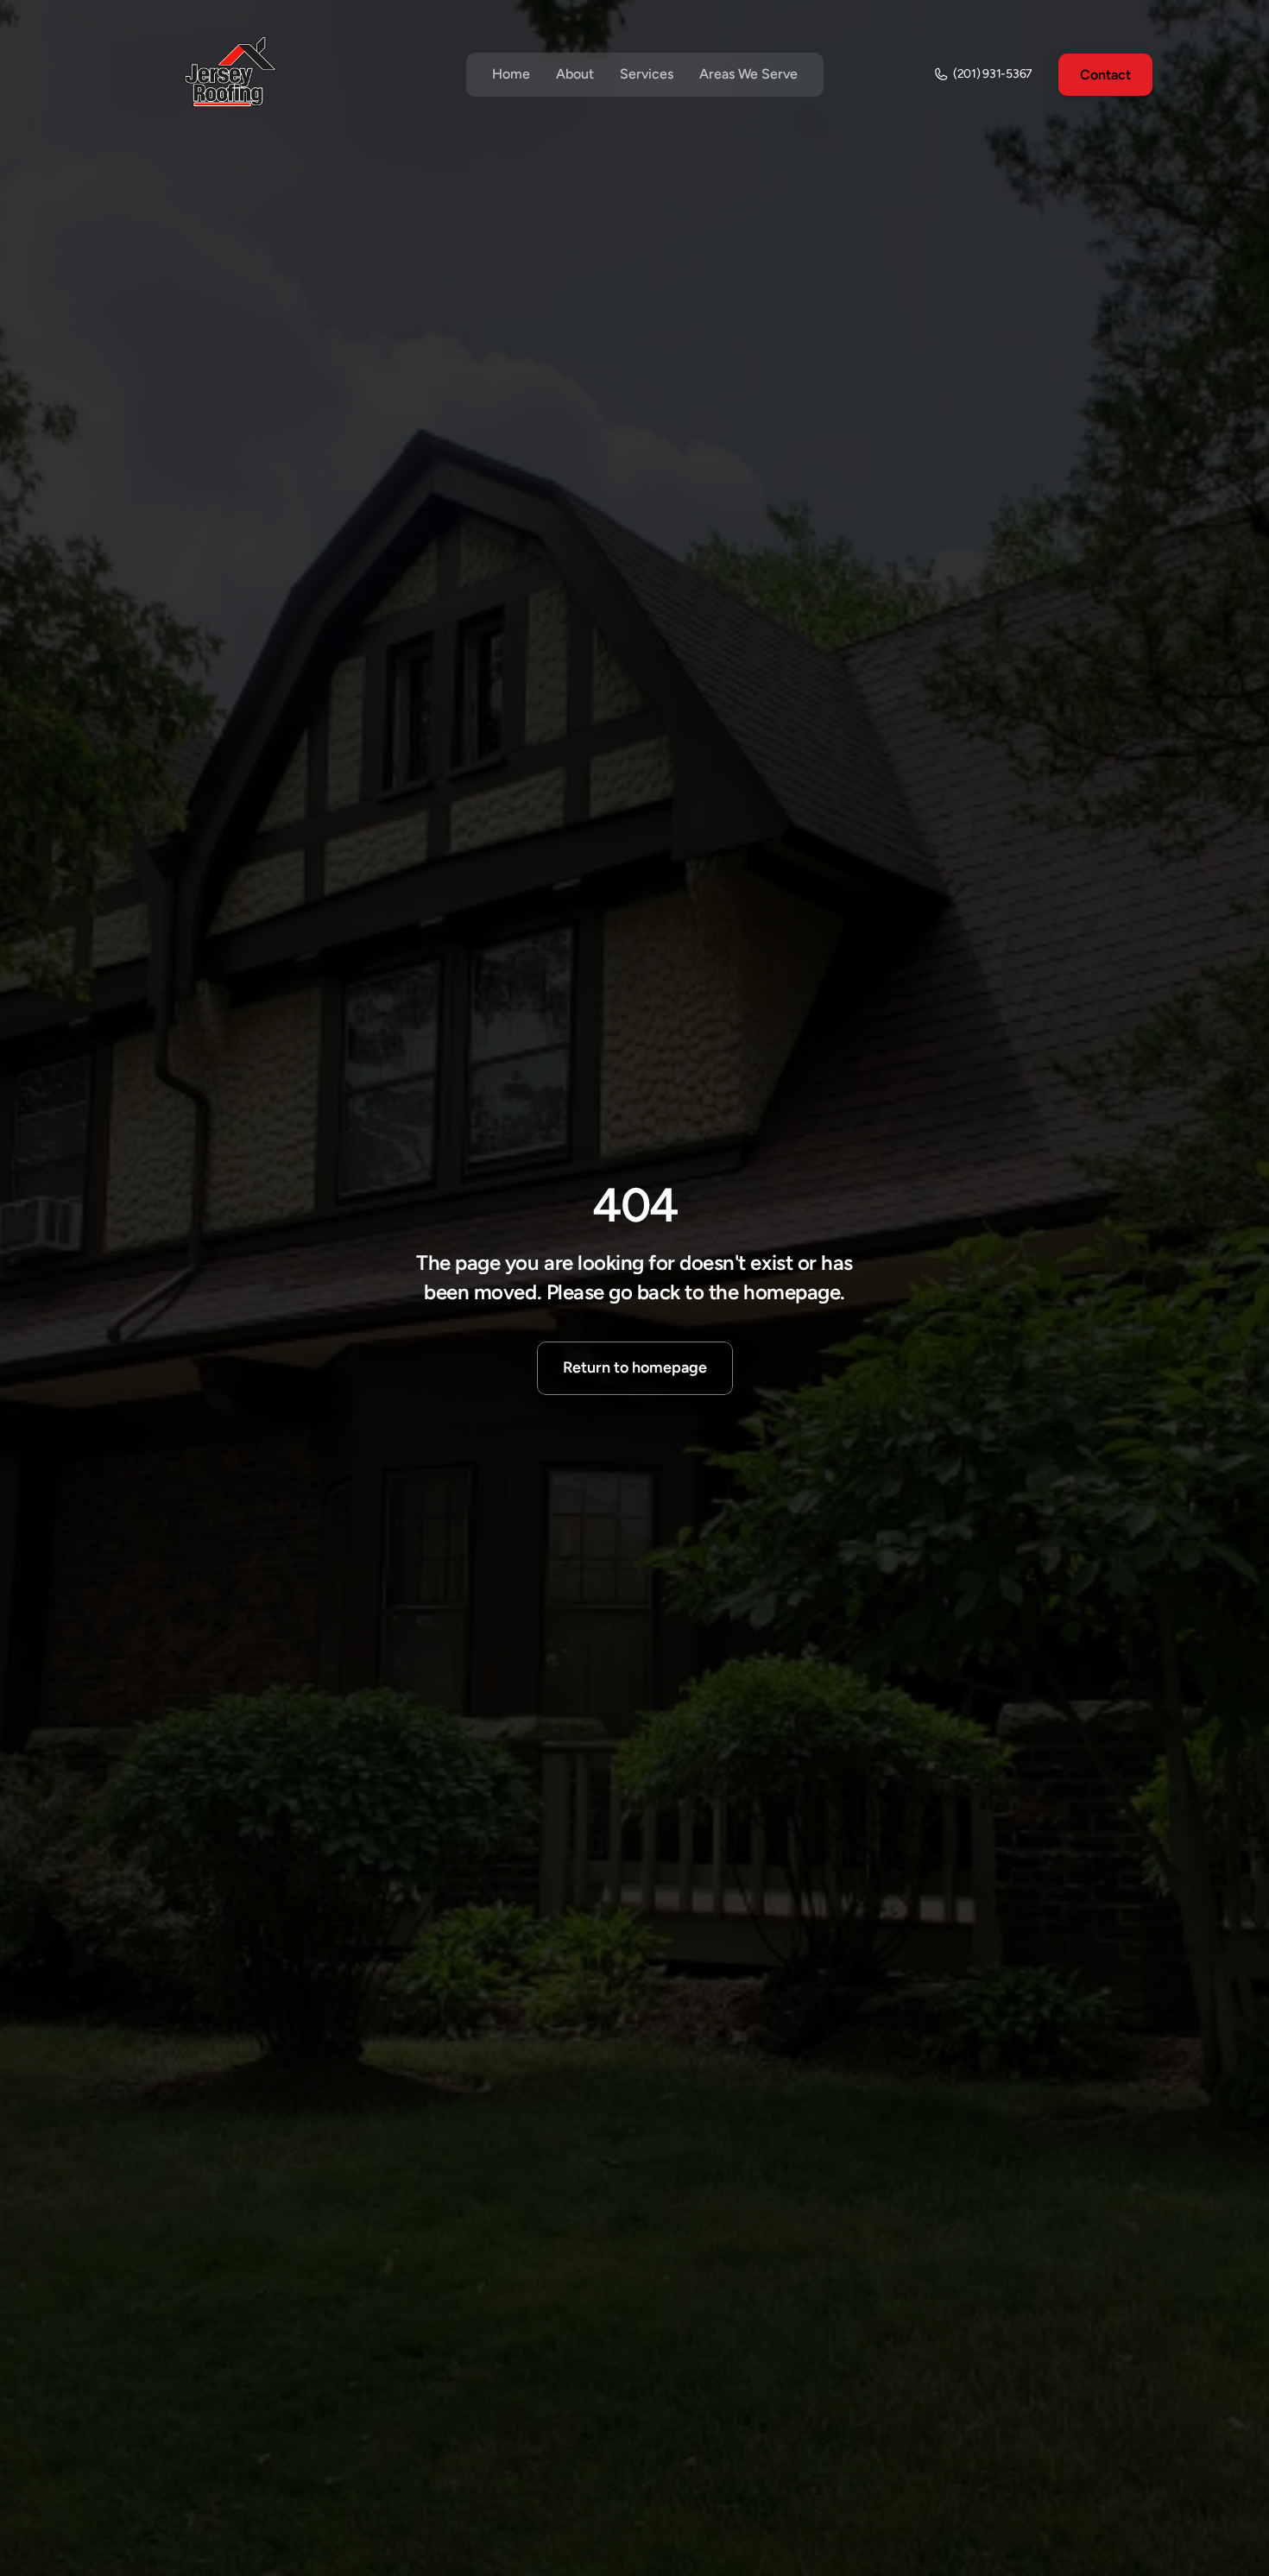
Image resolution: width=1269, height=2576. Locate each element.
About (575, 74)
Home (511, 74)
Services (647, 74)
